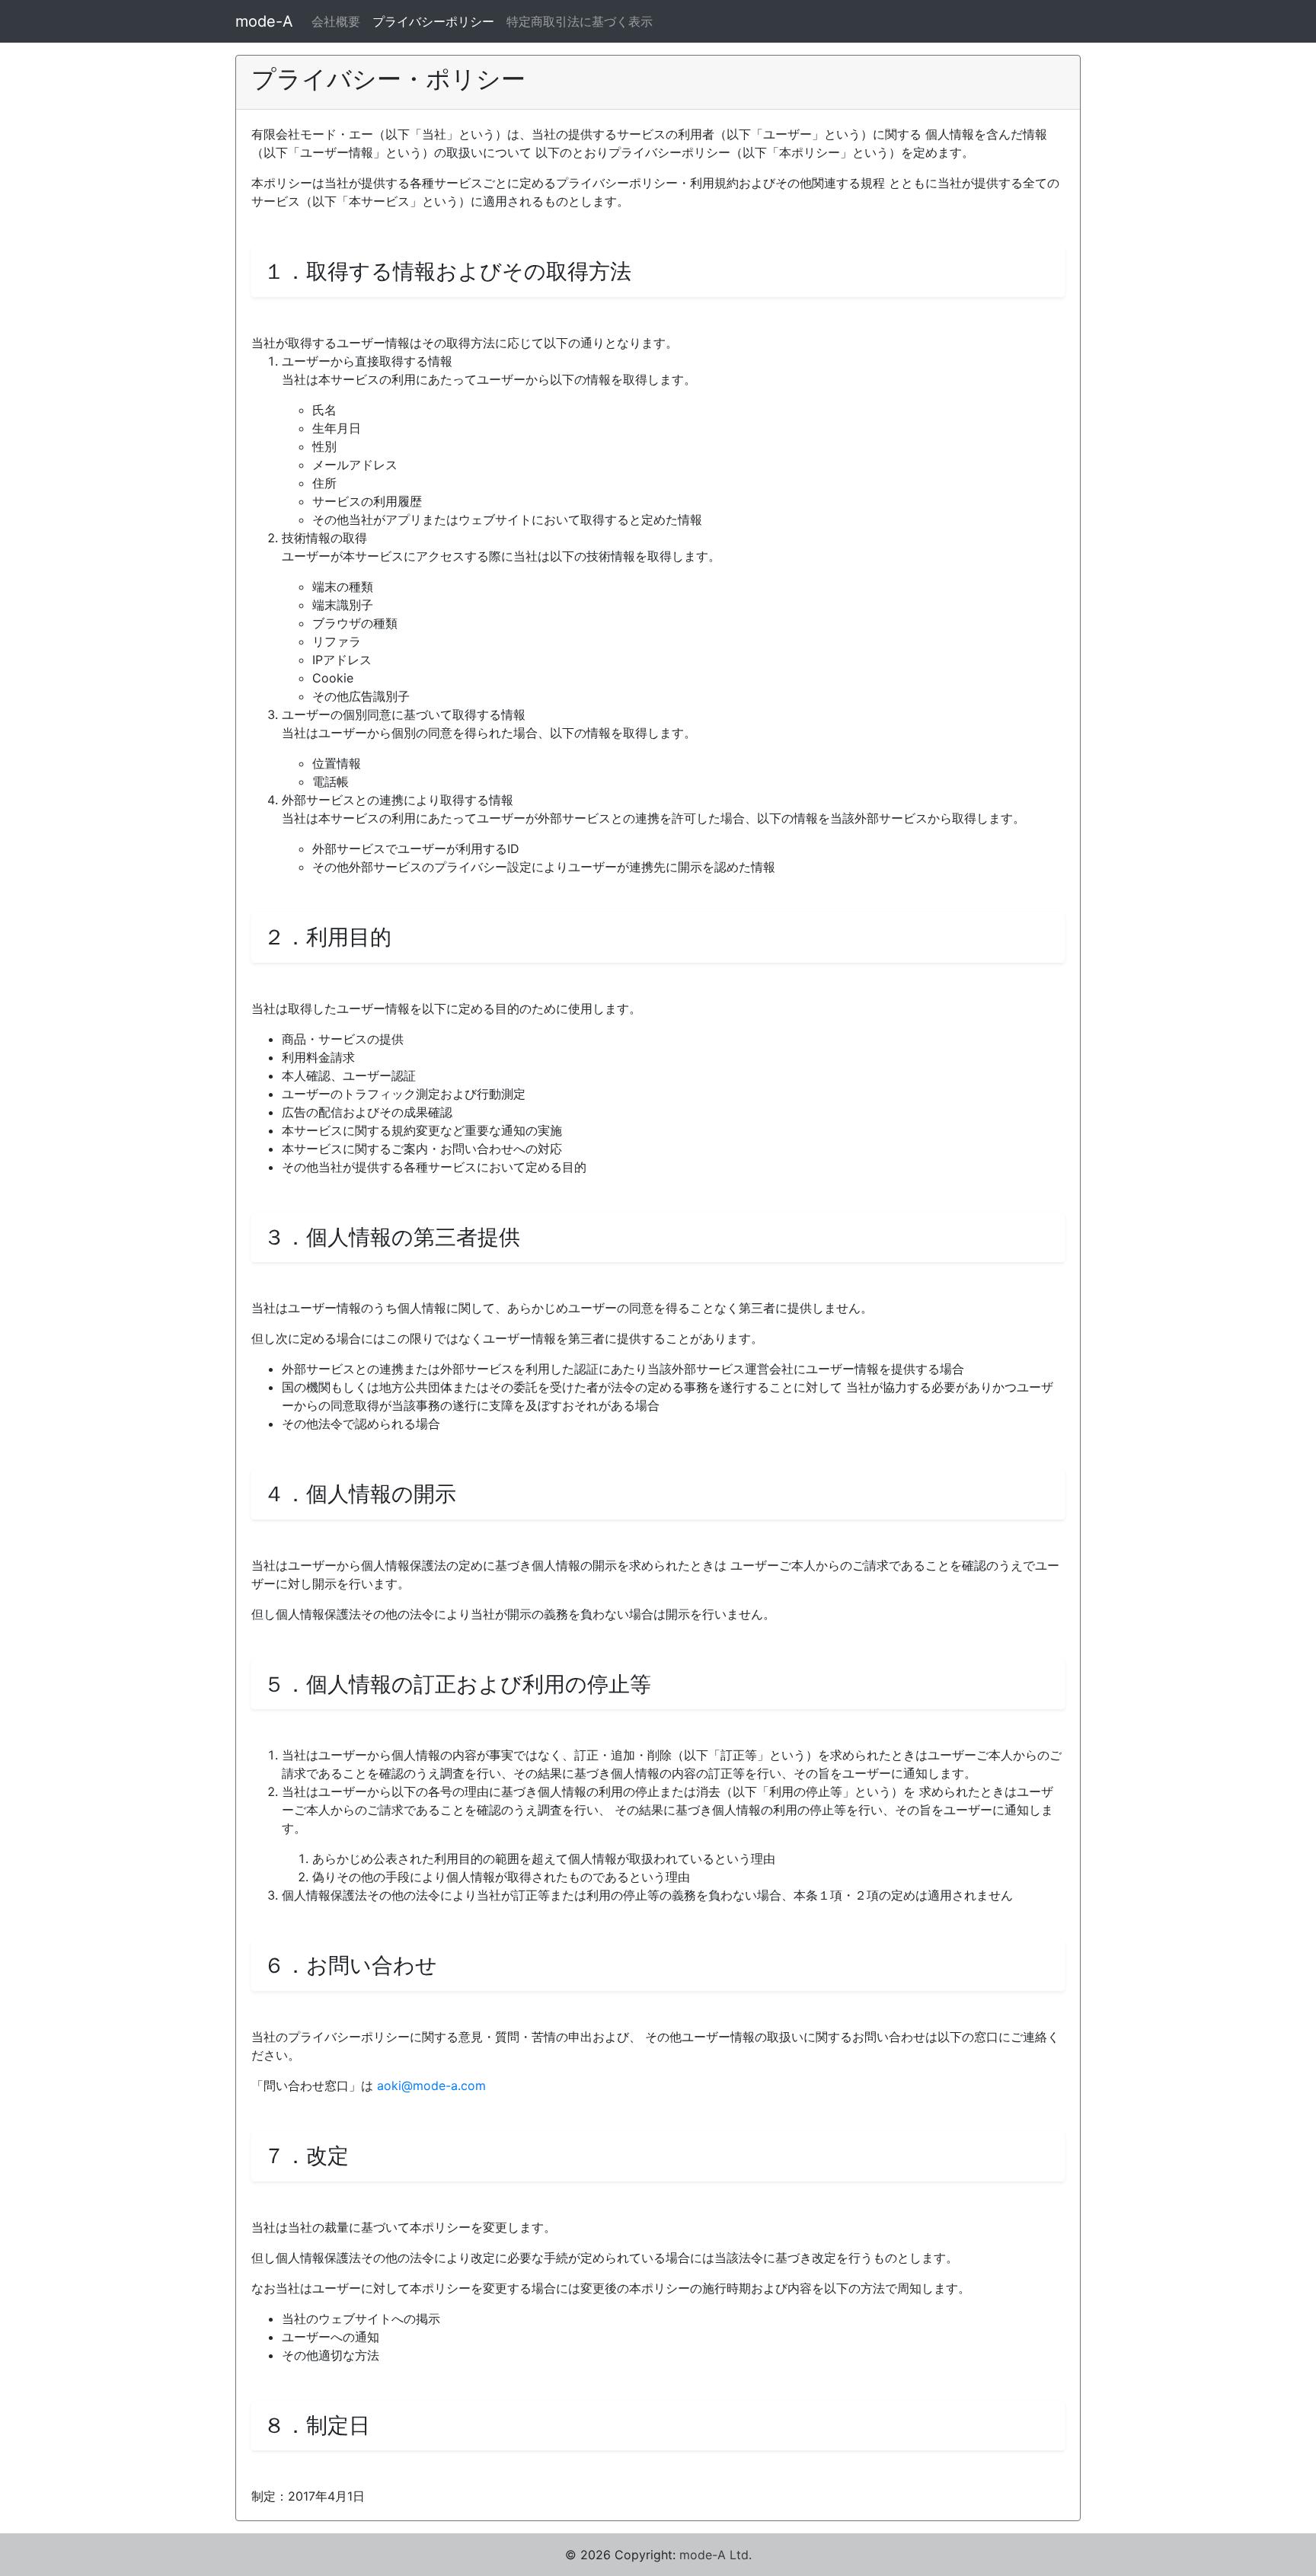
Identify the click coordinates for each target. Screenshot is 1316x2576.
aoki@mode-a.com (431, 2085)
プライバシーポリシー (433, 21)
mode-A (264, 21)
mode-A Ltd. (715, 2555)
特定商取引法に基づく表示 (580, 21)
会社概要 (336, 21)
